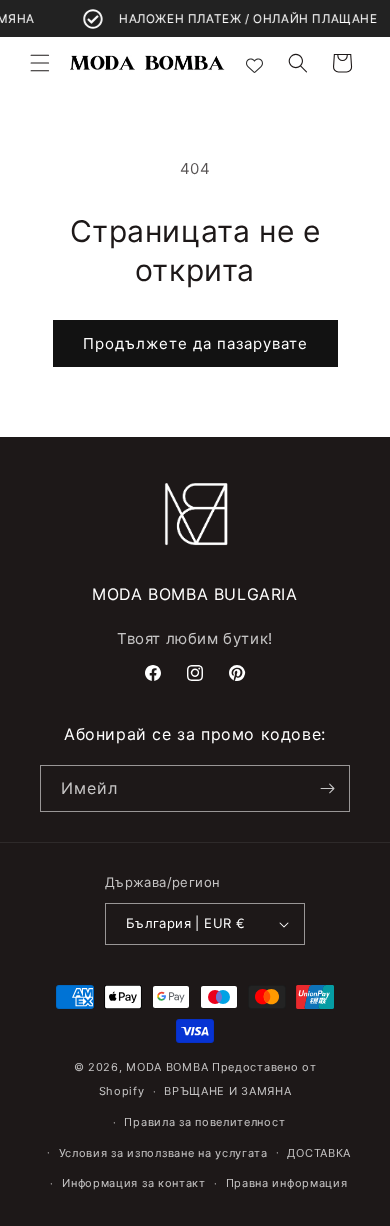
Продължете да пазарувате (195, 343)
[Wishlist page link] (254, 63)
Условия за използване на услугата (163, 1153)
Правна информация (287, 1183)
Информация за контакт (134, 1183)
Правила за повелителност (204, 1122)
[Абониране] (327, 788)
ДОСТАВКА (319, 1153)
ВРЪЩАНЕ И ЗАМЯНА (227, 1091)
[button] (40, 63)
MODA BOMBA (169, 1067)
